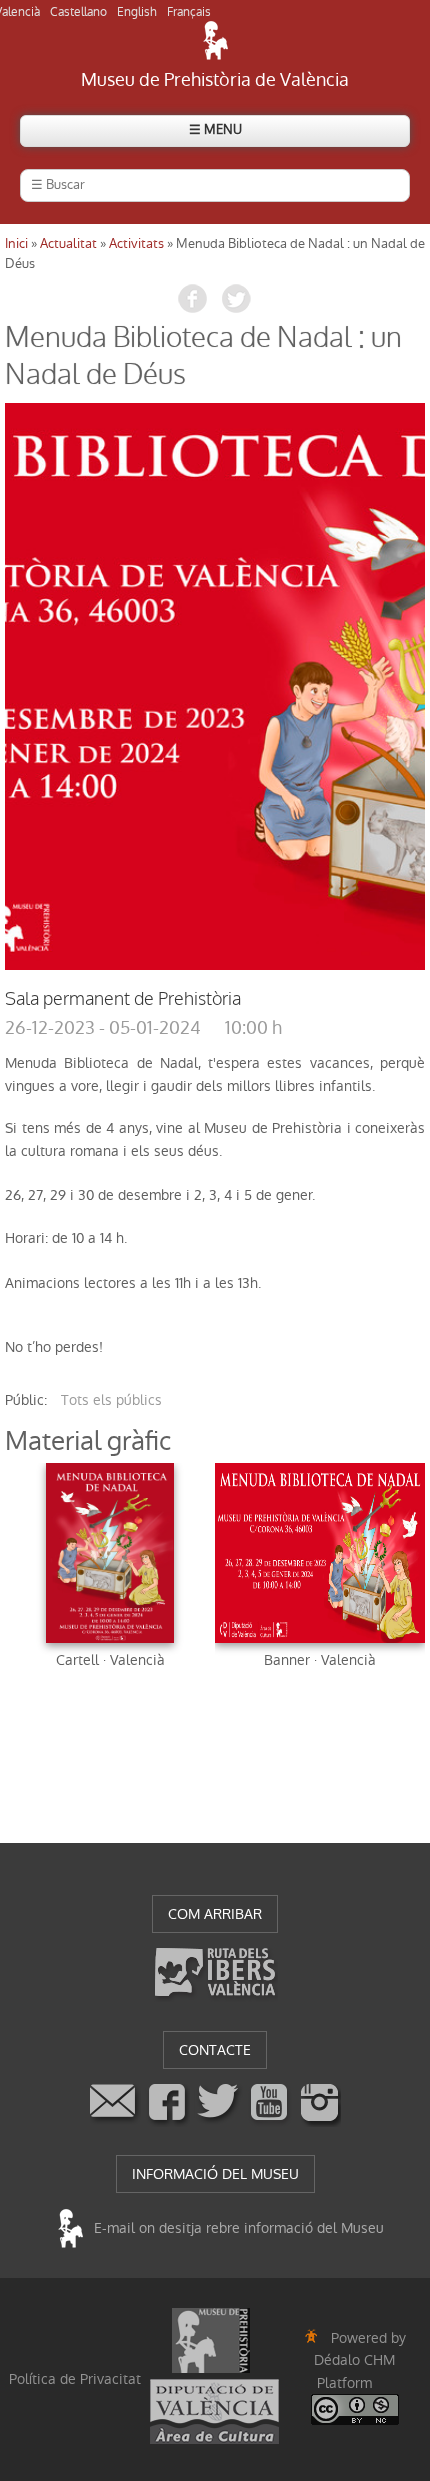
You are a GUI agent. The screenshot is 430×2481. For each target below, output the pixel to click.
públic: (26, 1400)
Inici (16, 243)
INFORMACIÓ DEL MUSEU (215, 2174)
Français (189, 12)
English (137, 12)
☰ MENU (215, 129)
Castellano (78, 12)
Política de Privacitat (75, 2379)
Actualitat (68, 243)
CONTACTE (215, 2050)
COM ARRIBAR (215, 1914)
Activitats (136, 243)
